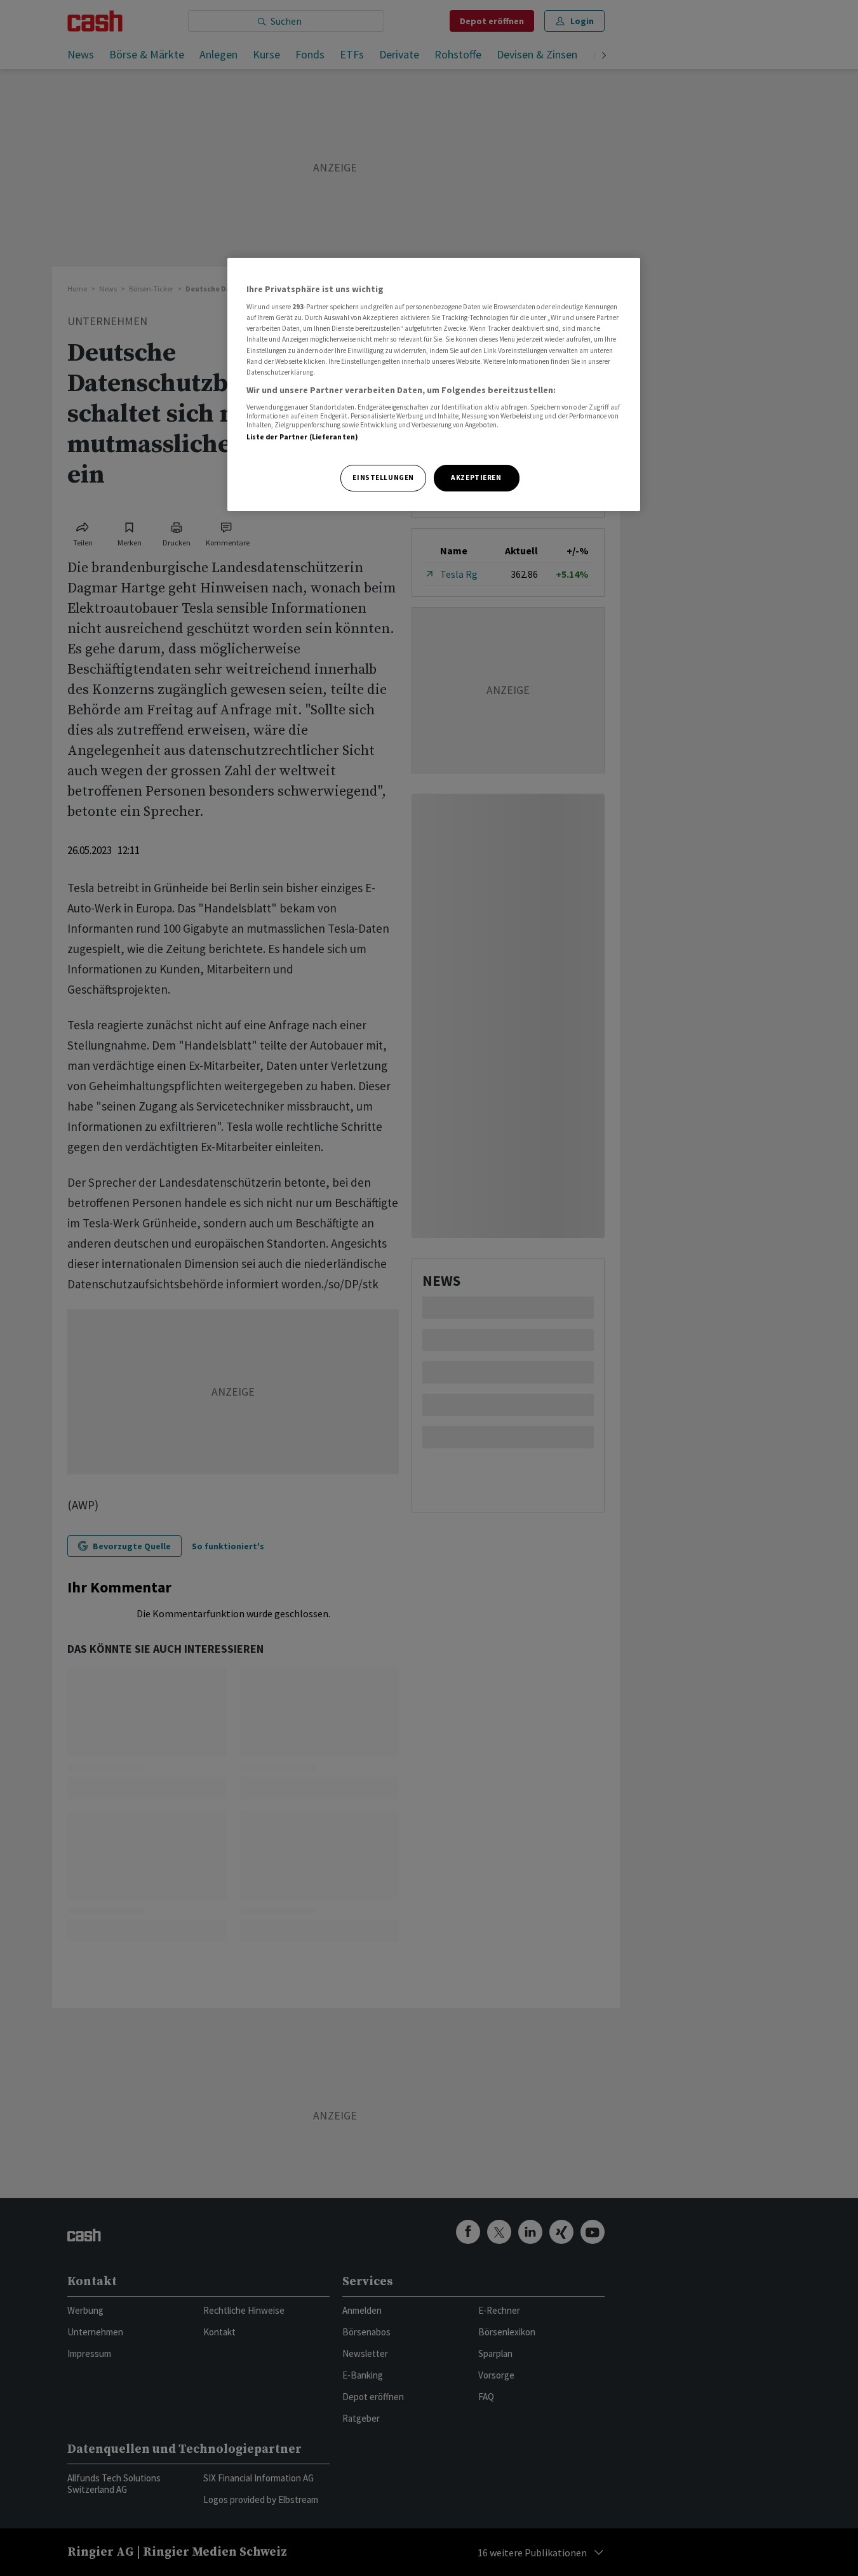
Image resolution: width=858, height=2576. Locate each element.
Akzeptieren (476, 477)
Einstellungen (383, 477)
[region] (434, 384)
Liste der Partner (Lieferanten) (303, 437)
